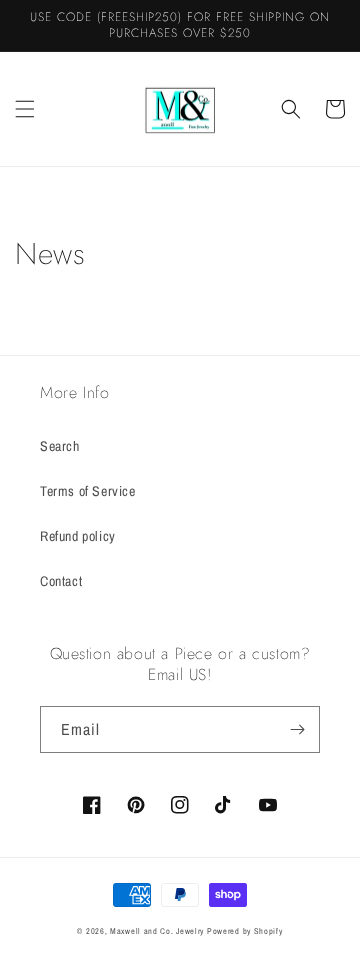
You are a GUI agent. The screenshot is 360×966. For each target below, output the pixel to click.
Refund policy (78, 536)
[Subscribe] (297, 729)
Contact (61, 581)
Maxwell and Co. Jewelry (157, 931)
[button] (25, 109)
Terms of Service (88, 491)
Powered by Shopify (245, 931)
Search (60, 446)
